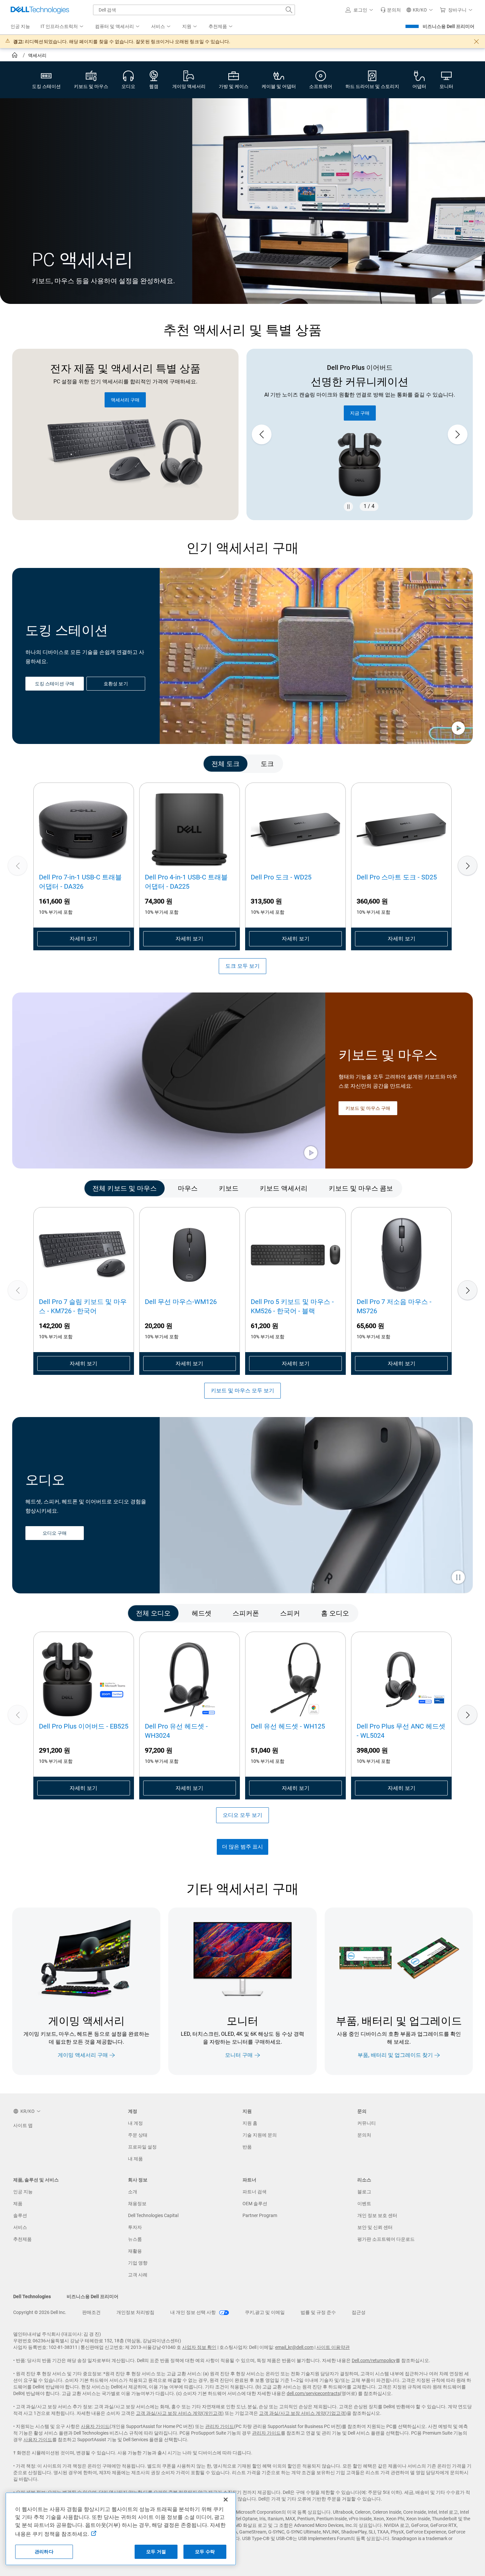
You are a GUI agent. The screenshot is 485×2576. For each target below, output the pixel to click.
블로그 (364, 2192)
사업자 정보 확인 (199, 2347)
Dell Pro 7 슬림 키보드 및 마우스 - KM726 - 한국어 (83, 1306)
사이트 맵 (23, 2125)
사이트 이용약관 (333, 2347)
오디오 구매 (55, 1533)
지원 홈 (250, 2123)
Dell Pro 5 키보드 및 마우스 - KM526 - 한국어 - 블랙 (292, 1306)
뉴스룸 (135, 2239)
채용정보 (137, 2204)
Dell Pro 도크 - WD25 (281, 877)
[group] (360, 435)
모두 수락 (205, 2552)
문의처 (364, 2135)
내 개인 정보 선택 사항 (194, 2312)
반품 (247, 2147)
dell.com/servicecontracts (313, 2393)
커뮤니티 (367, 2123)
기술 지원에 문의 (260, 2135)
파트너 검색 (255, 2192)
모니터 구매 (239, 2055)
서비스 (20, 2227)
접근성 (359, 2312)
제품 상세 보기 (360, 400)
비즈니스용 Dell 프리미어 (449, 26)
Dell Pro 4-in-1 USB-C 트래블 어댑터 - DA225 (186, 882)
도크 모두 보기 (242, 966)
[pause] (348, 507)
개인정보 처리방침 (135, 2312)
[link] (391, 10)
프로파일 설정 (142, 2147)
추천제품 (22, 2239)
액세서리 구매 (125, 400)
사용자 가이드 (95, 2426)
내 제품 (135, 2159)
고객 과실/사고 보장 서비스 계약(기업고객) (303, 2413)
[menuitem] (63, 27)
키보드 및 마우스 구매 (368, 1108)
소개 (133, 2192)
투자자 (135, 2227)
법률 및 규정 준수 (318, 2312)
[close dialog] (476, 42)
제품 (18, 2204)
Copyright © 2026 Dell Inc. (40, 2312)
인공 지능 (23, 2192)
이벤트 (364, 2204)
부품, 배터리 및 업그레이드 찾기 (395, 2055)
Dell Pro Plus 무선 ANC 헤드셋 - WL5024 (401, 1731)
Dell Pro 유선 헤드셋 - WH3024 (176, 1731)
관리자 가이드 (220, 2426)
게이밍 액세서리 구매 (83, 2055)
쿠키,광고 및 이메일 (265, 2312)
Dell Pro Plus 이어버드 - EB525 (84, 1726)
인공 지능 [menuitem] (20, 26)
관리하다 (44, 2552)
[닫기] (226, 2500)
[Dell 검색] (289, 10)
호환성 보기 (116, 684)
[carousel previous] (262, 434)
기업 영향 (138, 2263)
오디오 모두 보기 (242, 1815)
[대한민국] (15, 56)
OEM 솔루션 (255, 2204)
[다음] (468, 866)
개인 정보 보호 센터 (377, 2215)
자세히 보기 (83, 939)
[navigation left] (41, 764)
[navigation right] (444, 764)
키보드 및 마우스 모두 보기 (242, 1391)
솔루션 (20, 2215)
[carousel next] (458, 434)
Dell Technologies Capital (153, 2215)
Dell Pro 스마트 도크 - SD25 (397, 877)
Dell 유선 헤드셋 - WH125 (288, 1726)
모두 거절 (156, 2552)
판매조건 (91, 2312)
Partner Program (260, 2215)
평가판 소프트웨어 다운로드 (386, 2239)
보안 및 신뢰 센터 (375, 2227)
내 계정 (135, 2123)
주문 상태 (138, 2135)
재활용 (135, 2251)
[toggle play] (458, 729)
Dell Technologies (32, 2296)
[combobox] (194, 10)
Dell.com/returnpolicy (374, 2360)
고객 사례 (138, 2275)
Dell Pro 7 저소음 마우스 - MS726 (394, 1306)
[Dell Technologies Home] (40, 10)
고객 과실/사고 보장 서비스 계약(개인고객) (180, 2413)
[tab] (226, 764)
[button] (360, 10)
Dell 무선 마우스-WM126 (181, 1302)
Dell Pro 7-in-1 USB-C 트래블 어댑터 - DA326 (80, 882)
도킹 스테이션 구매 (55, 684)
